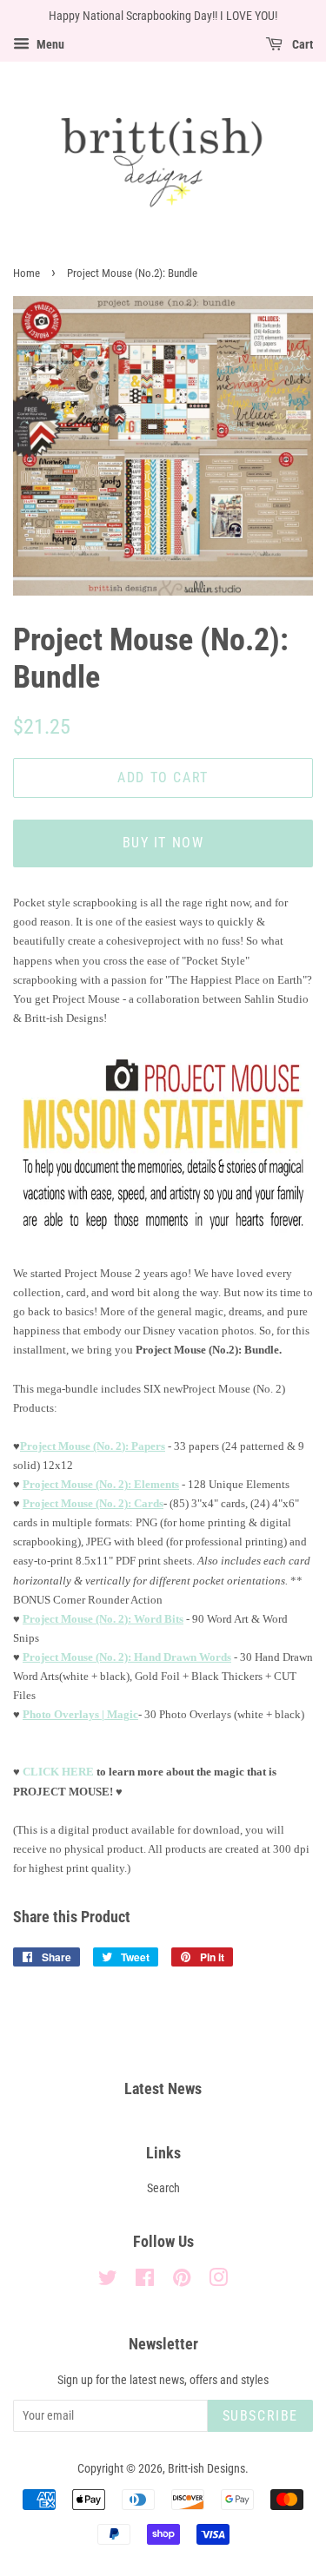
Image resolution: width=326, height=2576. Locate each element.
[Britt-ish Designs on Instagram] (218, 2281)
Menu (49, 44)
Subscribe (260, 2416)
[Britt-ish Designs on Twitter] (108, 2281)
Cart (301, 44)
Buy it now (163, 843)
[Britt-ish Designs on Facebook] (145, 2281)
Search (163, 2188)
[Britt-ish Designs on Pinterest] (182, 2281)
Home (27, 273)
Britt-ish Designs (206, 2469)
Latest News (163, 2088)
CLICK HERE (58, 1772)
